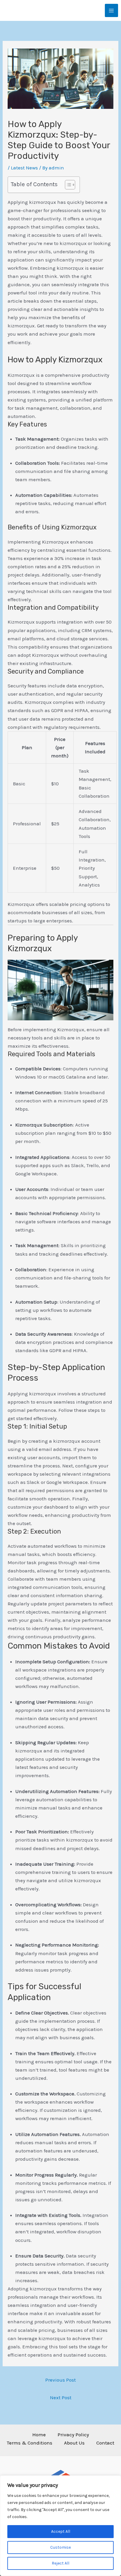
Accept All (61, 2531)
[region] (60, 2526)
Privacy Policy (73, 2435)
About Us (74, 2443)
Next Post (61, 2397)
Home (39, 2435)
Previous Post (60, 2380)
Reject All (60, 2563)
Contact (105, 2443)
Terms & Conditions (30, 2443)
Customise (60, 2547)
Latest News (24, 168)
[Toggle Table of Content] (67, 185)
